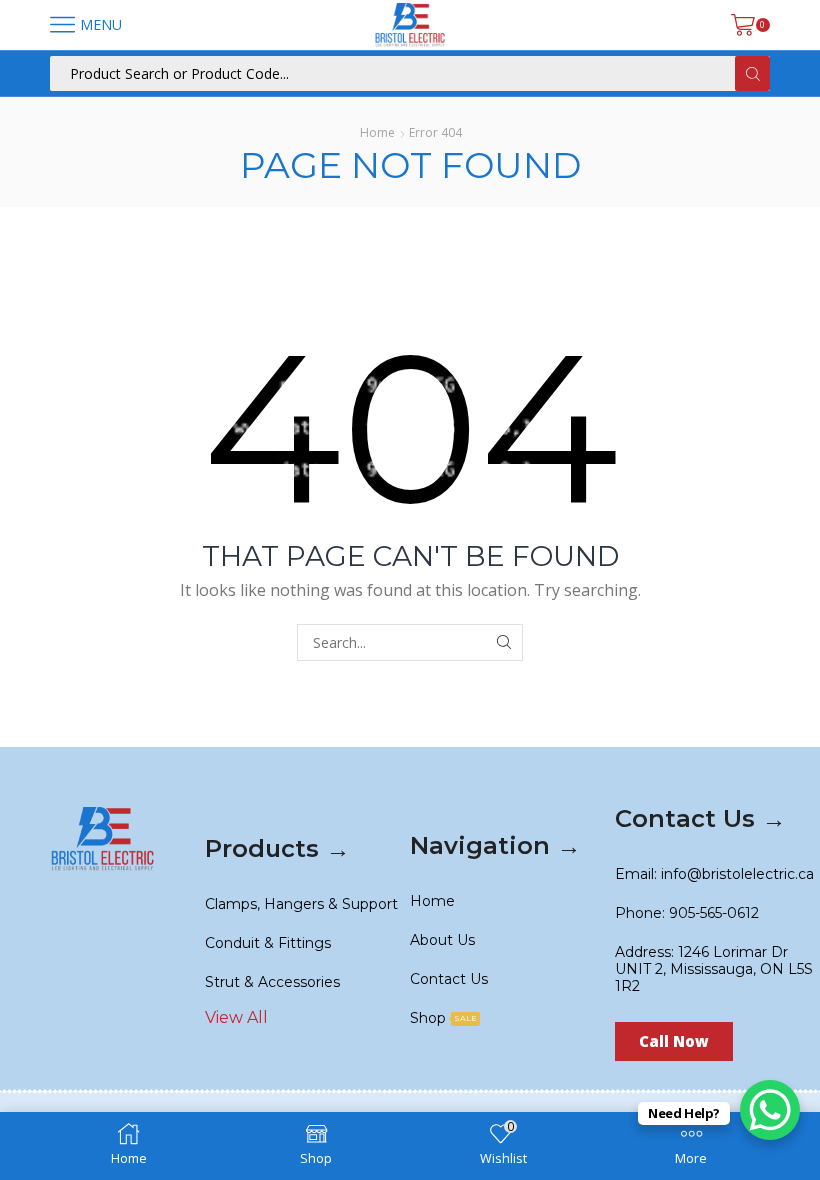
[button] (674, 1041)
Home (377, 132)
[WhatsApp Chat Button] (770, 1110)
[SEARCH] (504, 642)
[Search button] (752, 73)
